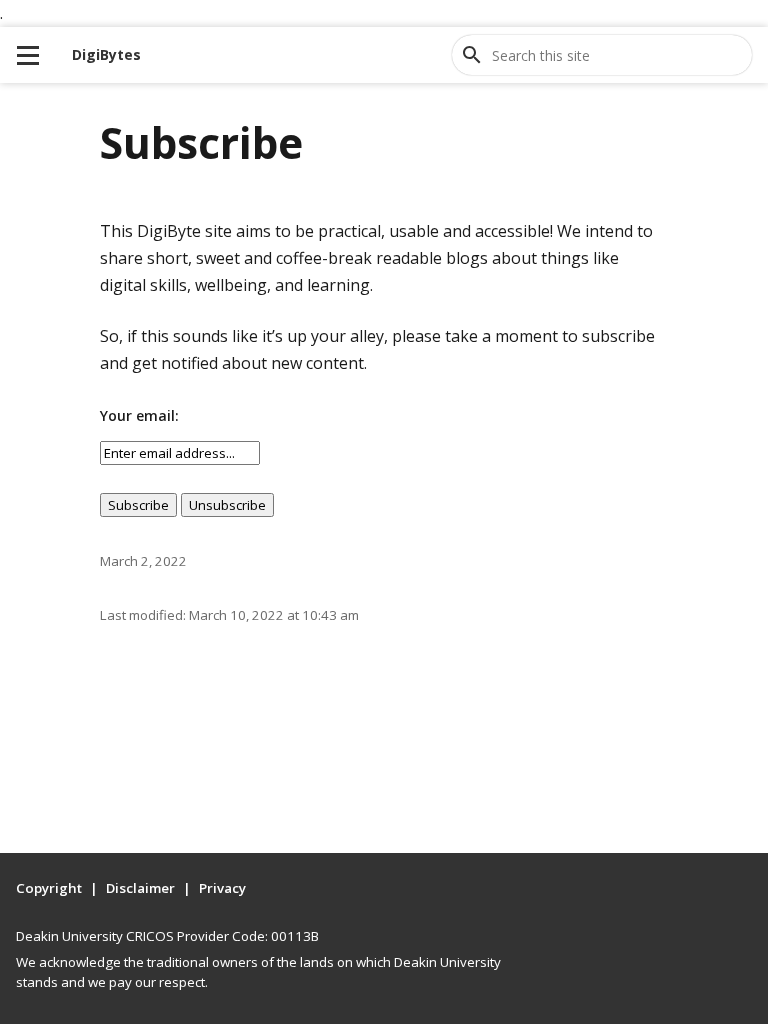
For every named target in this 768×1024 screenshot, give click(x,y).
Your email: (139, 415)
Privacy (222, 888)
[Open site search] (472, 55)
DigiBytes (106, 54)
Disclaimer (140, 888)
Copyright (49, 888)
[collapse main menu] (28, 55)
